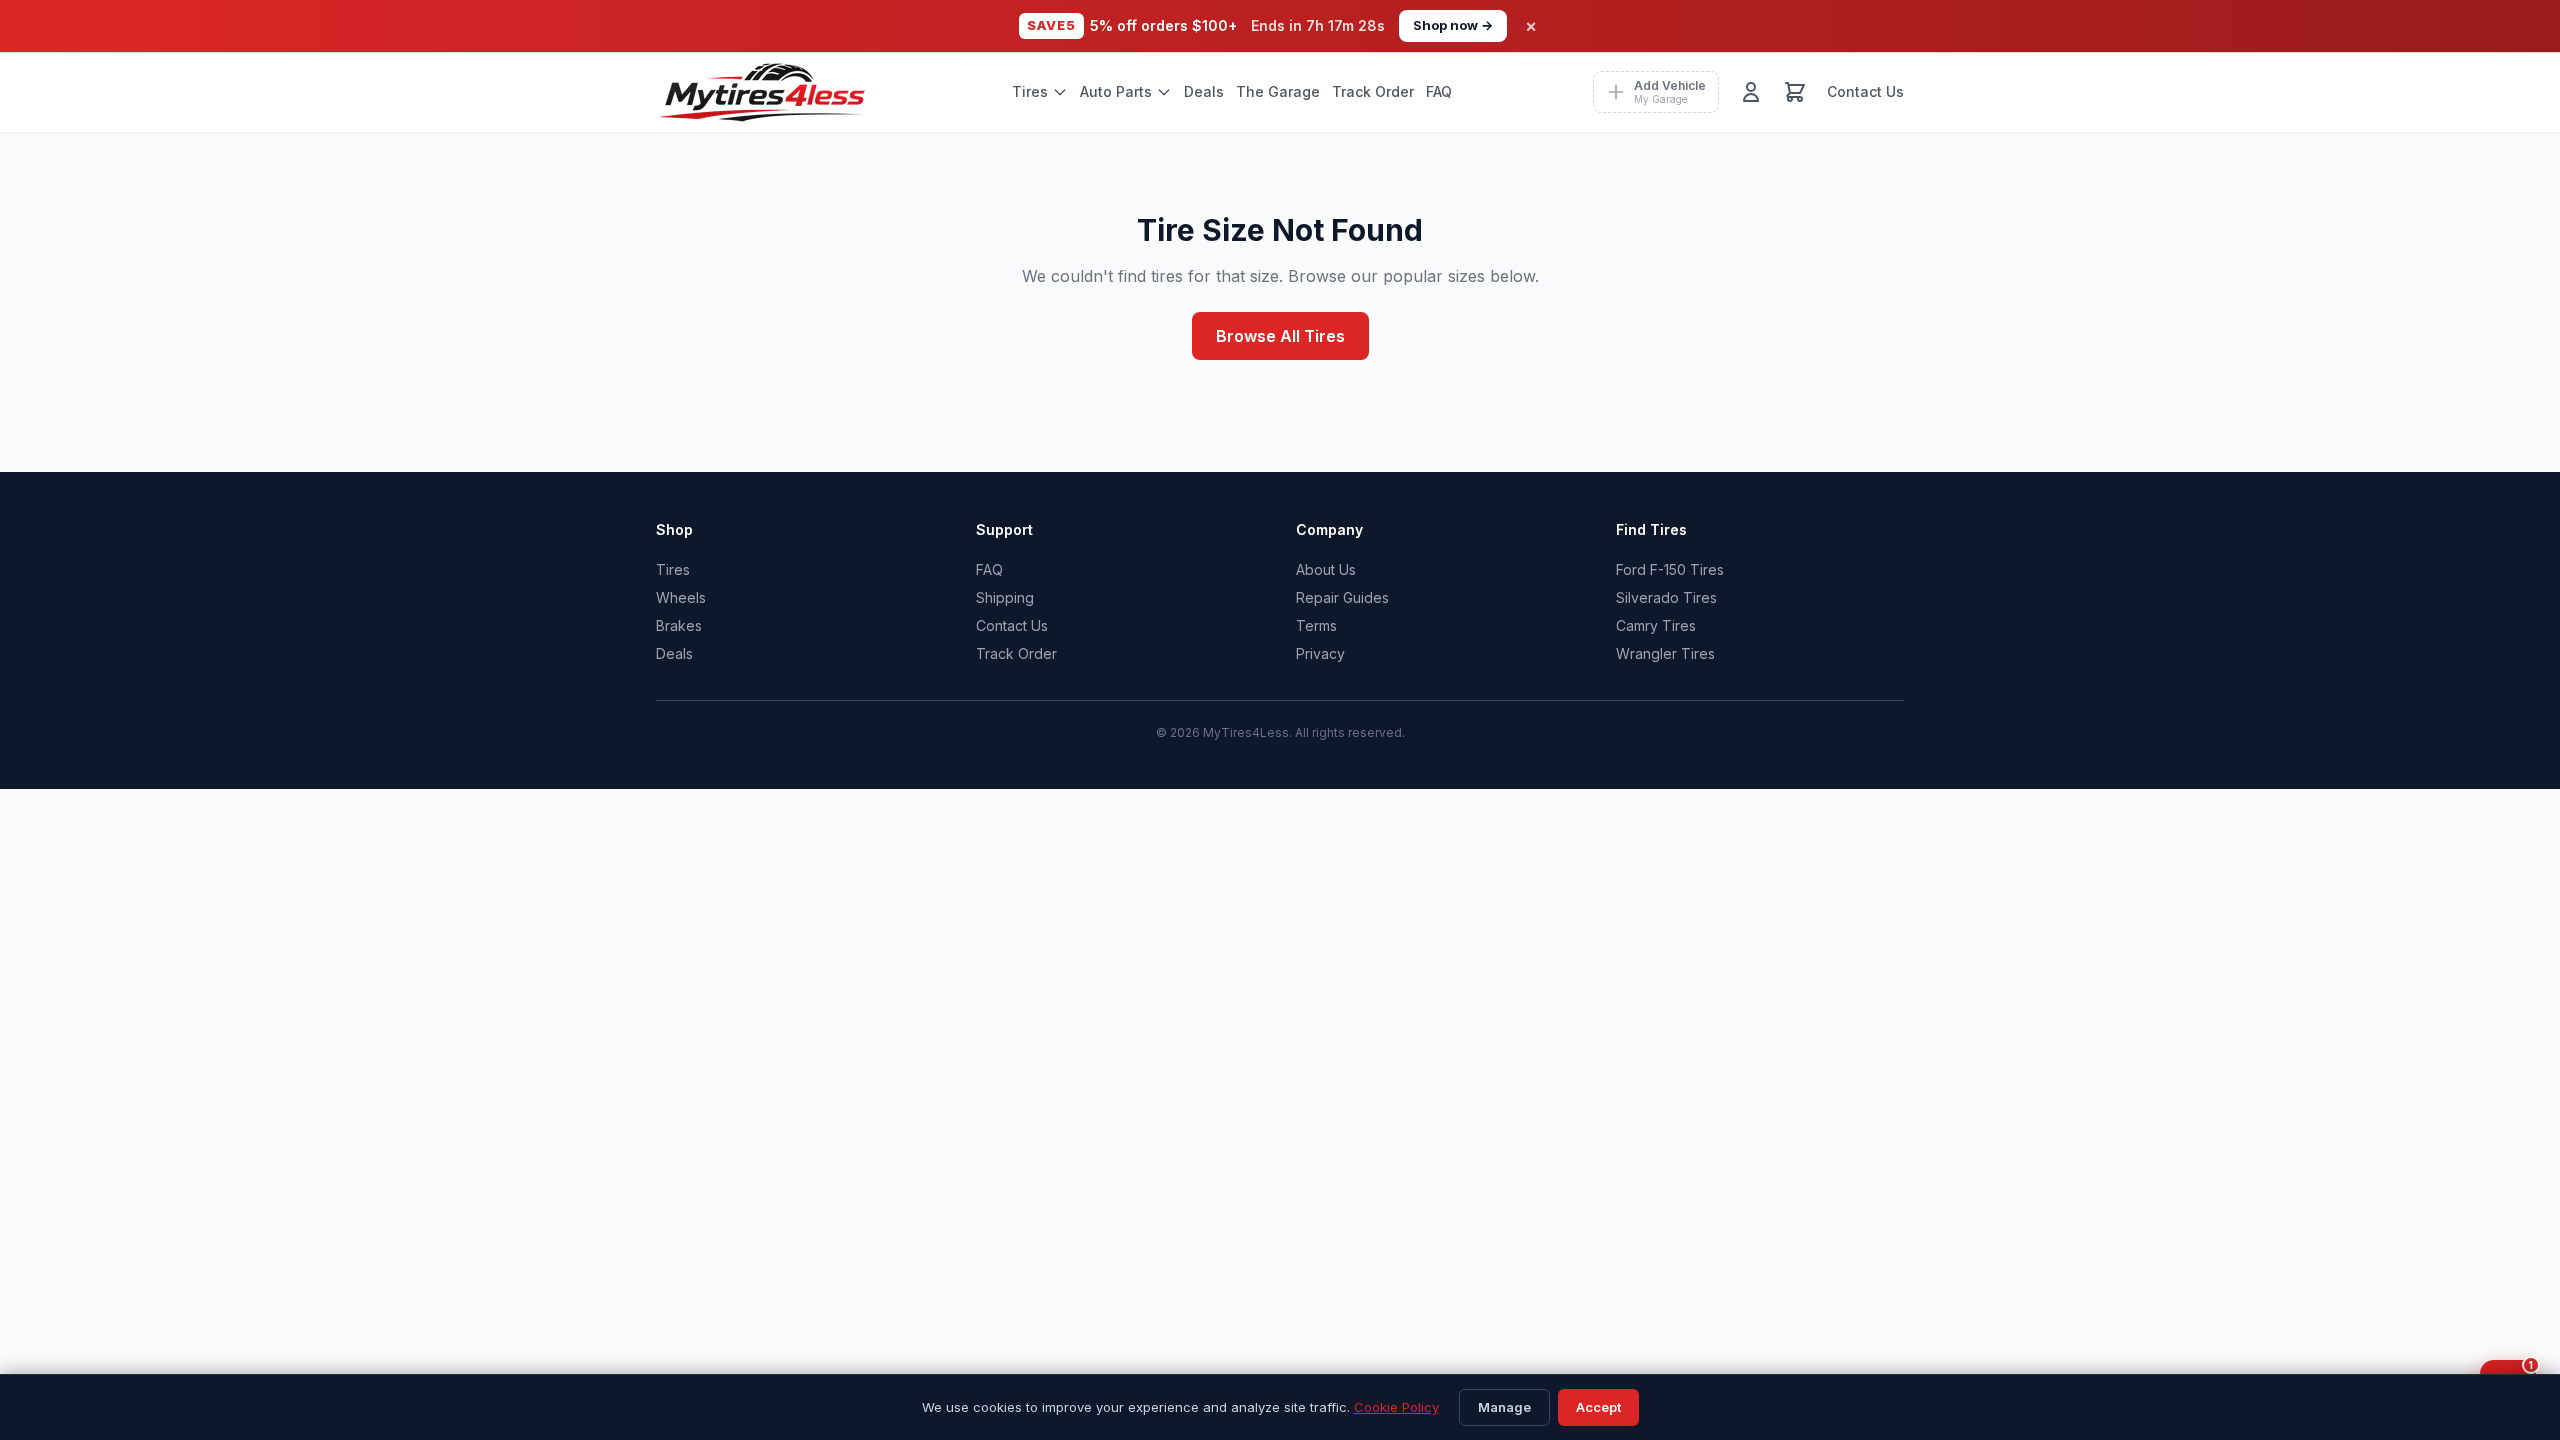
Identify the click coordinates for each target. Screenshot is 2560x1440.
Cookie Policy (1396, 1407)
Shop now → (1453, 25)
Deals (1204, 91)
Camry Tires (1656, 625)
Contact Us (1865, 91)
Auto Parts (1116, 91)
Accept (1598, 1407)
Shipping (1005, 597)
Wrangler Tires (1665, 653)
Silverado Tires (1666, 597)
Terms (1316, 625)
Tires (1030, 91)
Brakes (679, 625)
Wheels (681, 597)
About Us (1326, 569)
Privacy (1320, 653)
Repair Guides (1342, 597)
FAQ (1439, 91)
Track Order (1373, 91)
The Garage (1278, 91)
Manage (1504, 1407)
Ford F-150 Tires (1670, 569)
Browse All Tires (1280, 336)
